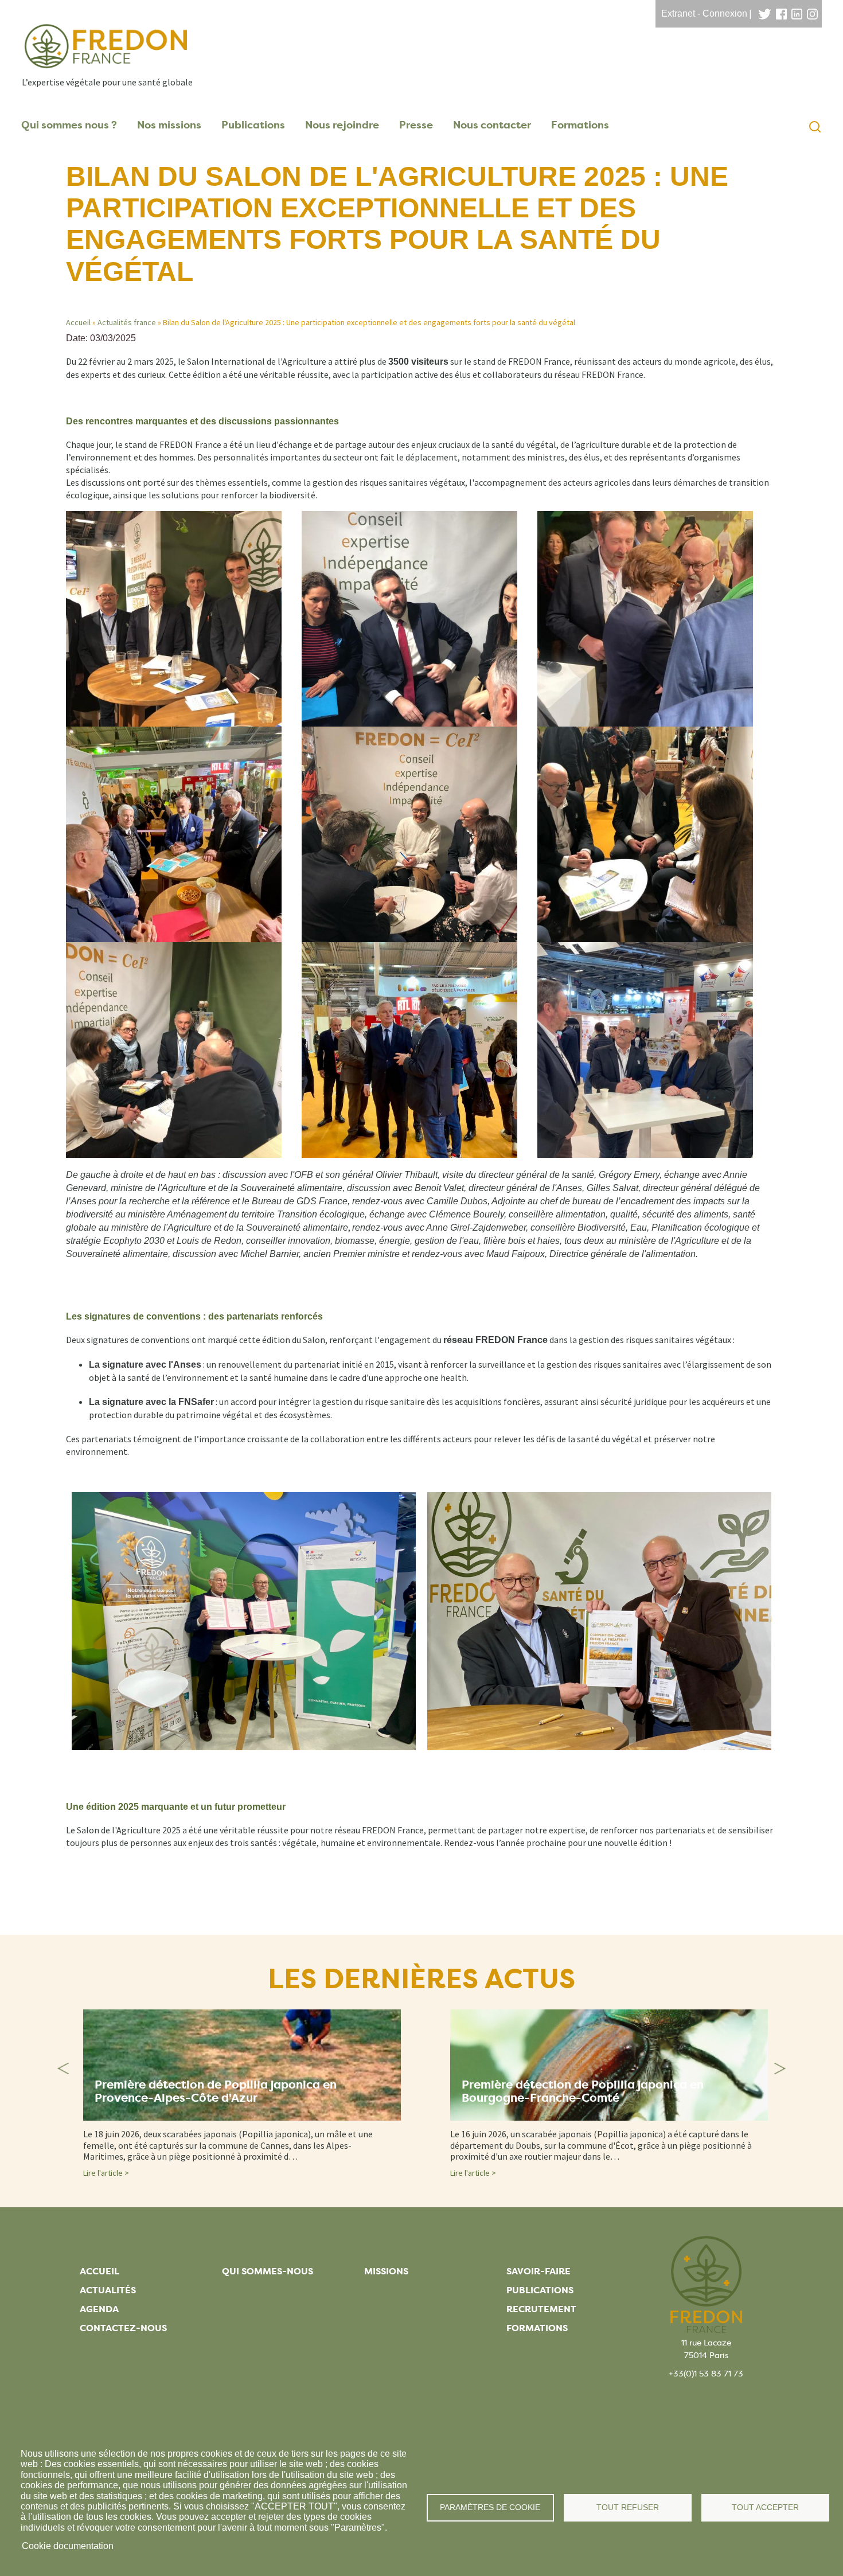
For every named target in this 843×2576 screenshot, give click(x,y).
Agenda (99, 2309)
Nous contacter (492, 125)
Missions (386, 2271)
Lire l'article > (106, 2173)
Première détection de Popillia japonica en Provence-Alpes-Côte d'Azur (216, 2091)
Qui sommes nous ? (69, 125)
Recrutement (541, 2309)
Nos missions (169, 125)
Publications (253, 125)
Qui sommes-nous (268, 2271)
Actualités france (127, 322)
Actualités (108, 2290)
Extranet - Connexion (704, 13)
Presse (416, 125)
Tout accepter (765, 2507)
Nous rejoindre (342, 125)
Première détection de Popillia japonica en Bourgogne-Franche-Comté (583, 2091)
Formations (580, 125)
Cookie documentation (68, 2546)
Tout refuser (628, 2507)
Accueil (78, 322)
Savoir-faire (538, 2271)
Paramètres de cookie (490, 2507)
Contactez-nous (123, 2328)
